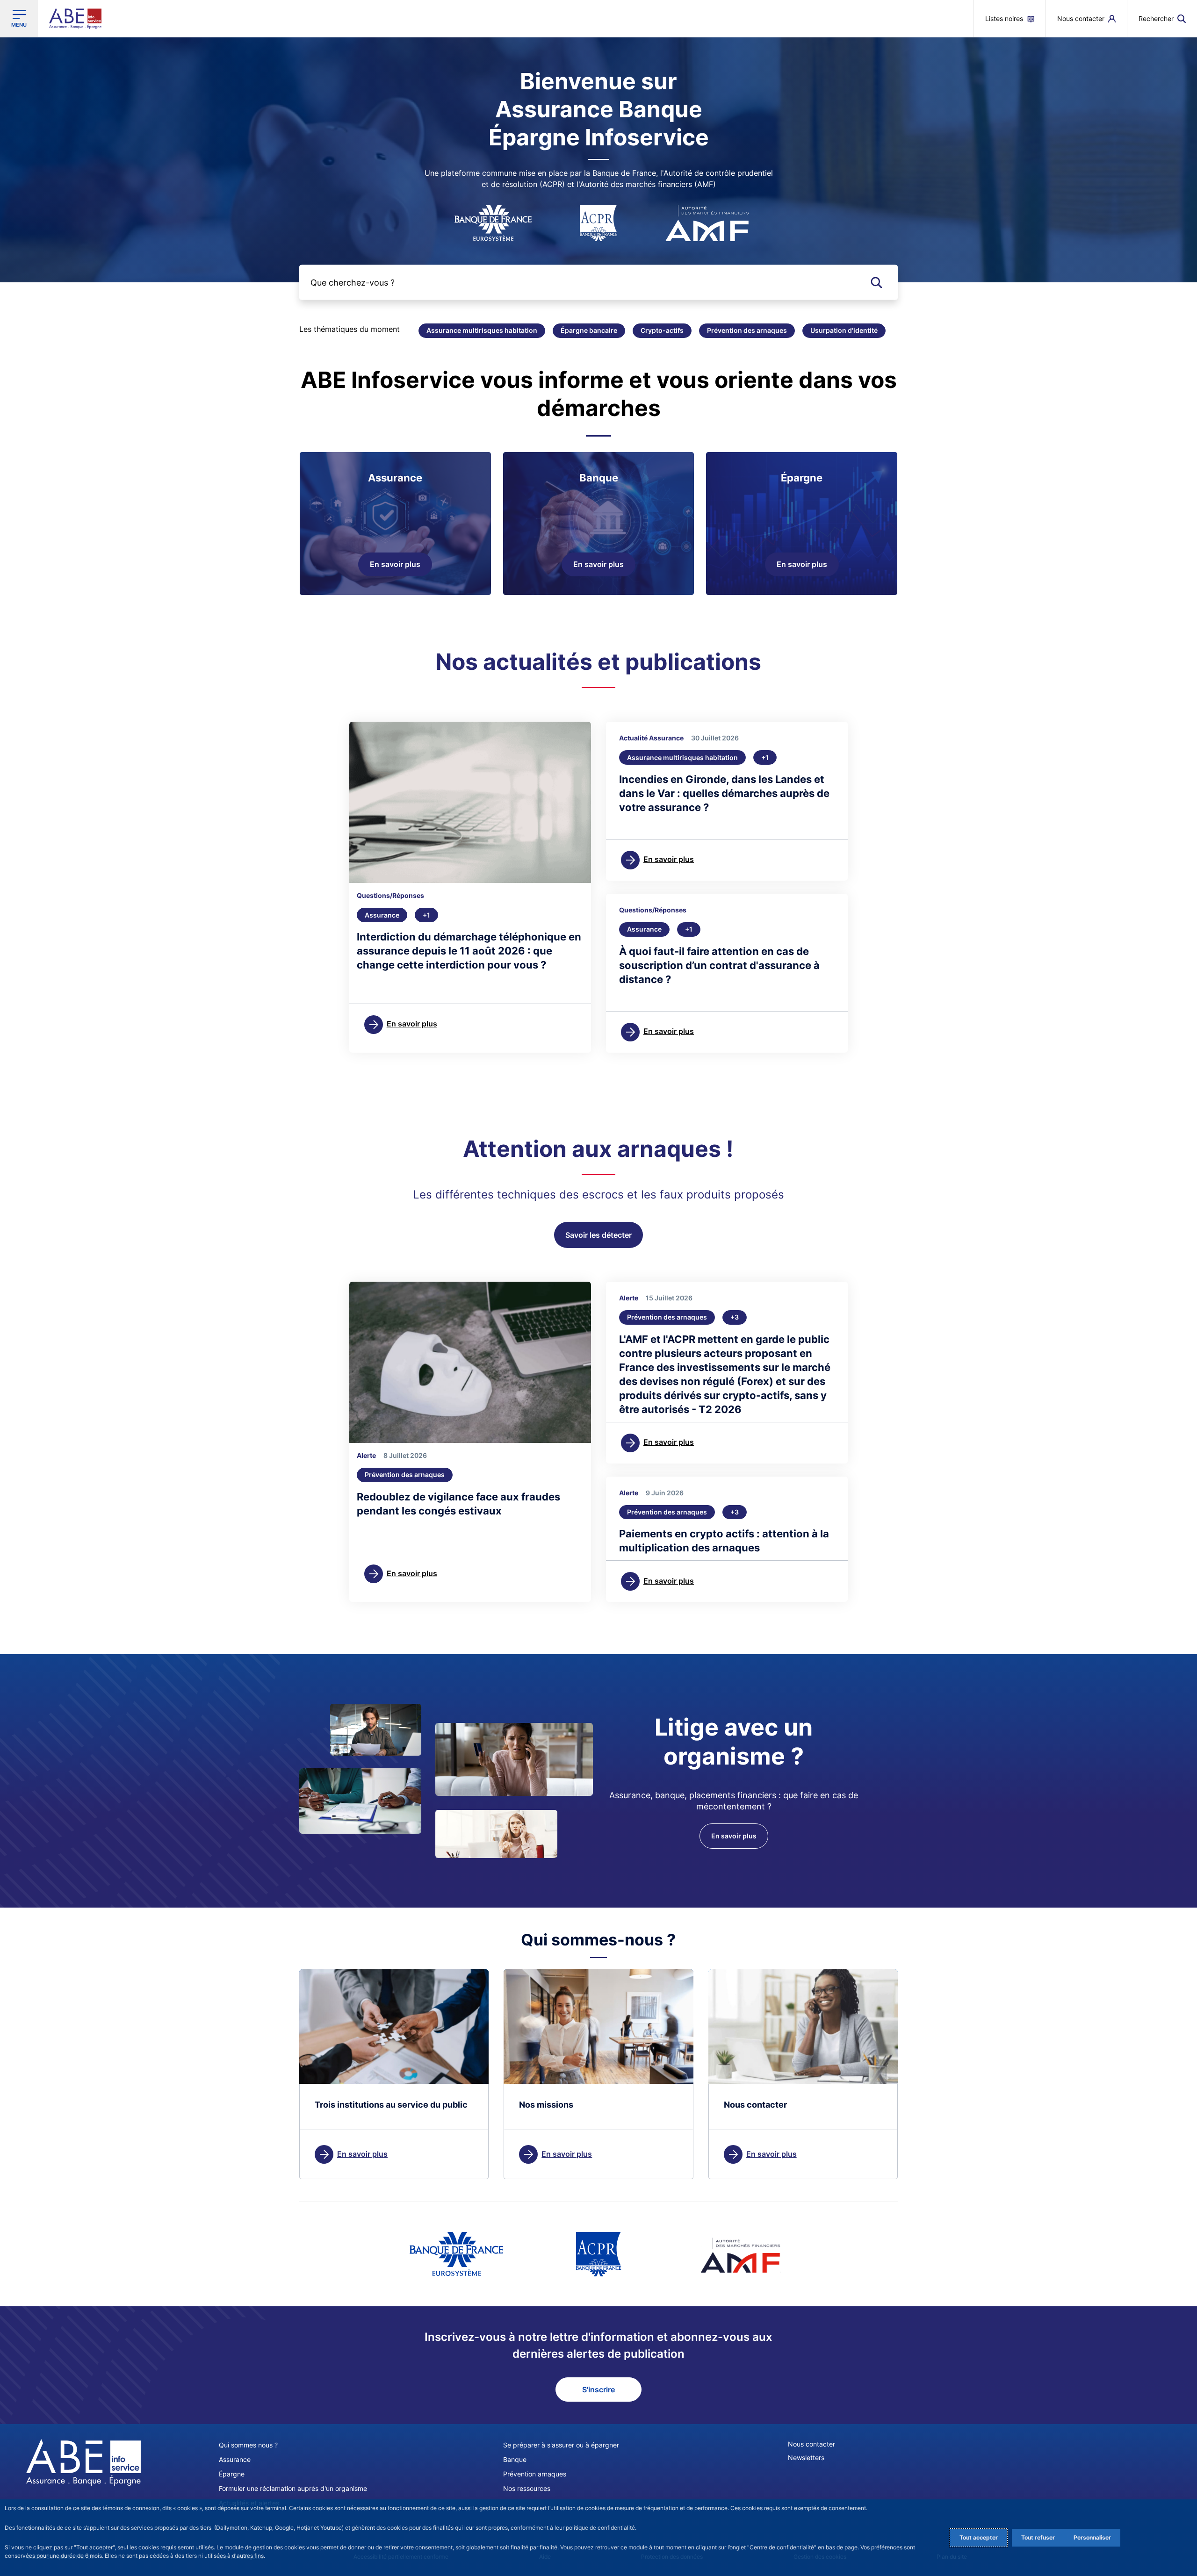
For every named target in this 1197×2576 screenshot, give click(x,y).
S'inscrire (598, 2389)
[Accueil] (83, 2462)
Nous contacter (811, 2444)
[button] (1162, 18)
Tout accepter (979, 2537)
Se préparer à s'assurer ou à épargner (561, 2445)
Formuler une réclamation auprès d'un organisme (293, 2488)
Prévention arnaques (535, 2474)
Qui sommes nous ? (248, 2445)
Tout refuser (1038, 2537)
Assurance (235, 2459)
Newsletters (806, 2458)
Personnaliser (1092, 2537)
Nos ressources (527, 2488)
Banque (515, 2459)
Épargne (232, 2474)
